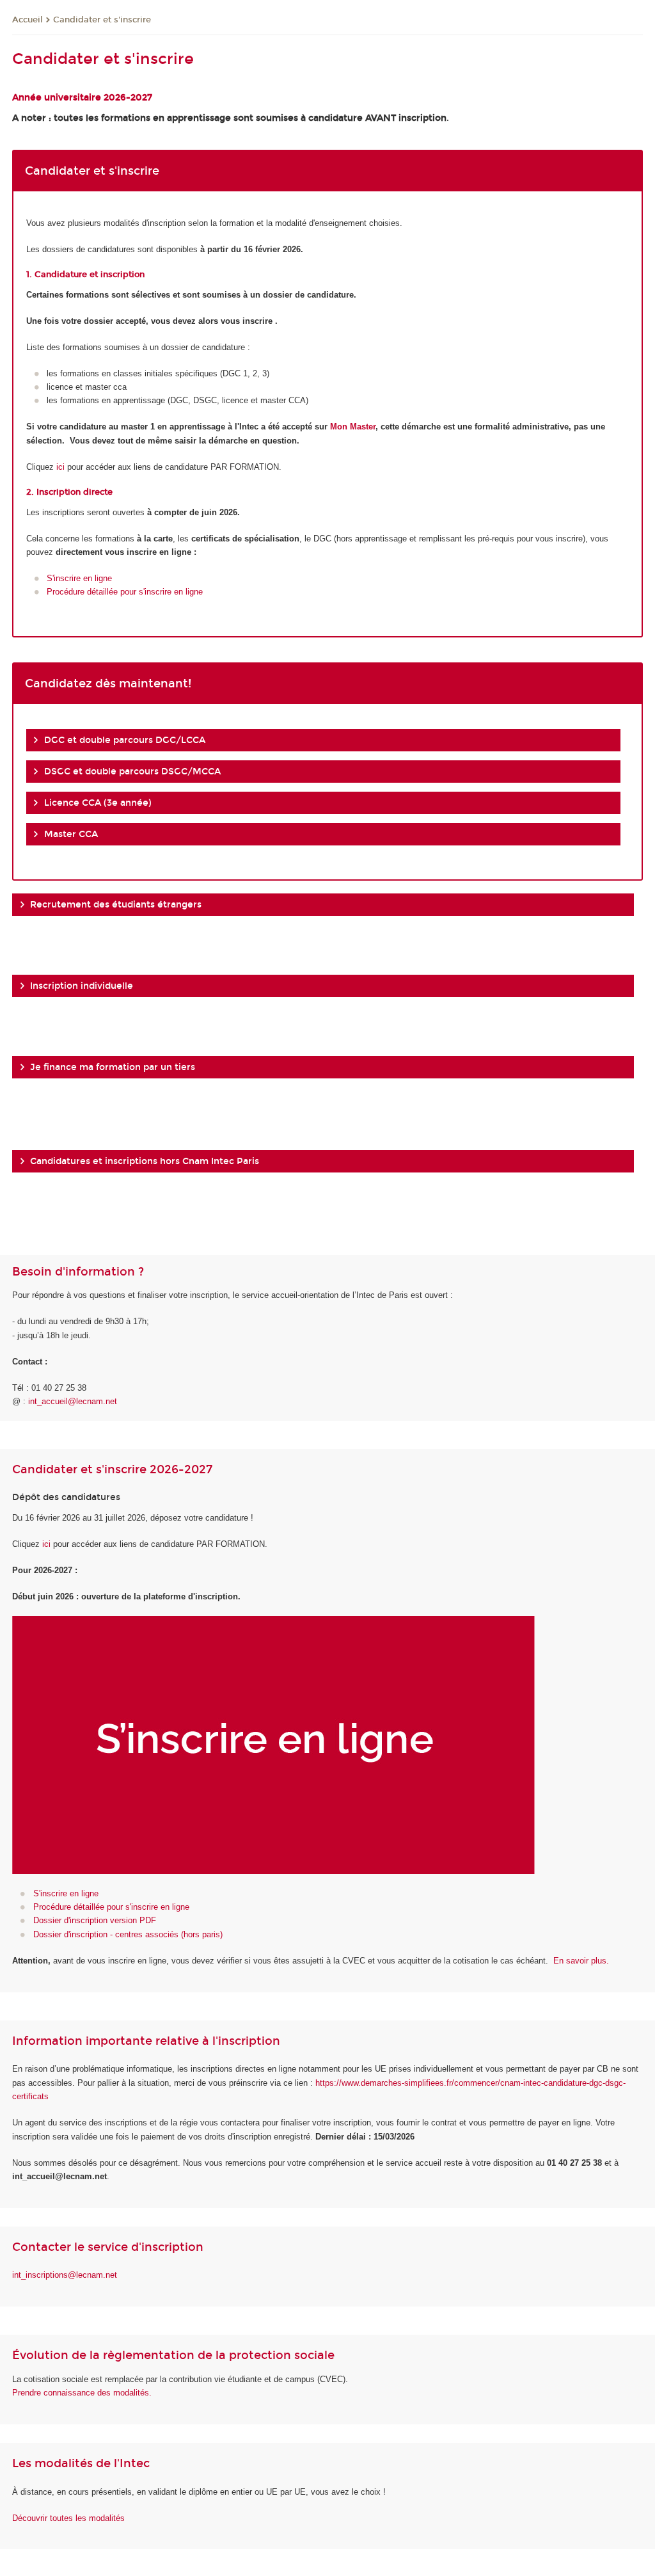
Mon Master (353, 427)
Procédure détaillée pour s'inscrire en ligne (125, 592)
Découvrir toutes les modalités (68, 2518)
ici (60, 467)
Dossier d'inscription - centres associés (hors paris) (128, 1934)
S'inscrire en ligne (79, 578)
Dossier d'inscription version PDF (95, 1920)
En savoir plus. (581, 1961)
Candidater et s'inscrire (102, 20)
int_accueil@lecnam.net (73, 1401)
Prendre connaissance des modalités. (82, 2393)
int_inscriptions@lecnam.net (65, 2275)
